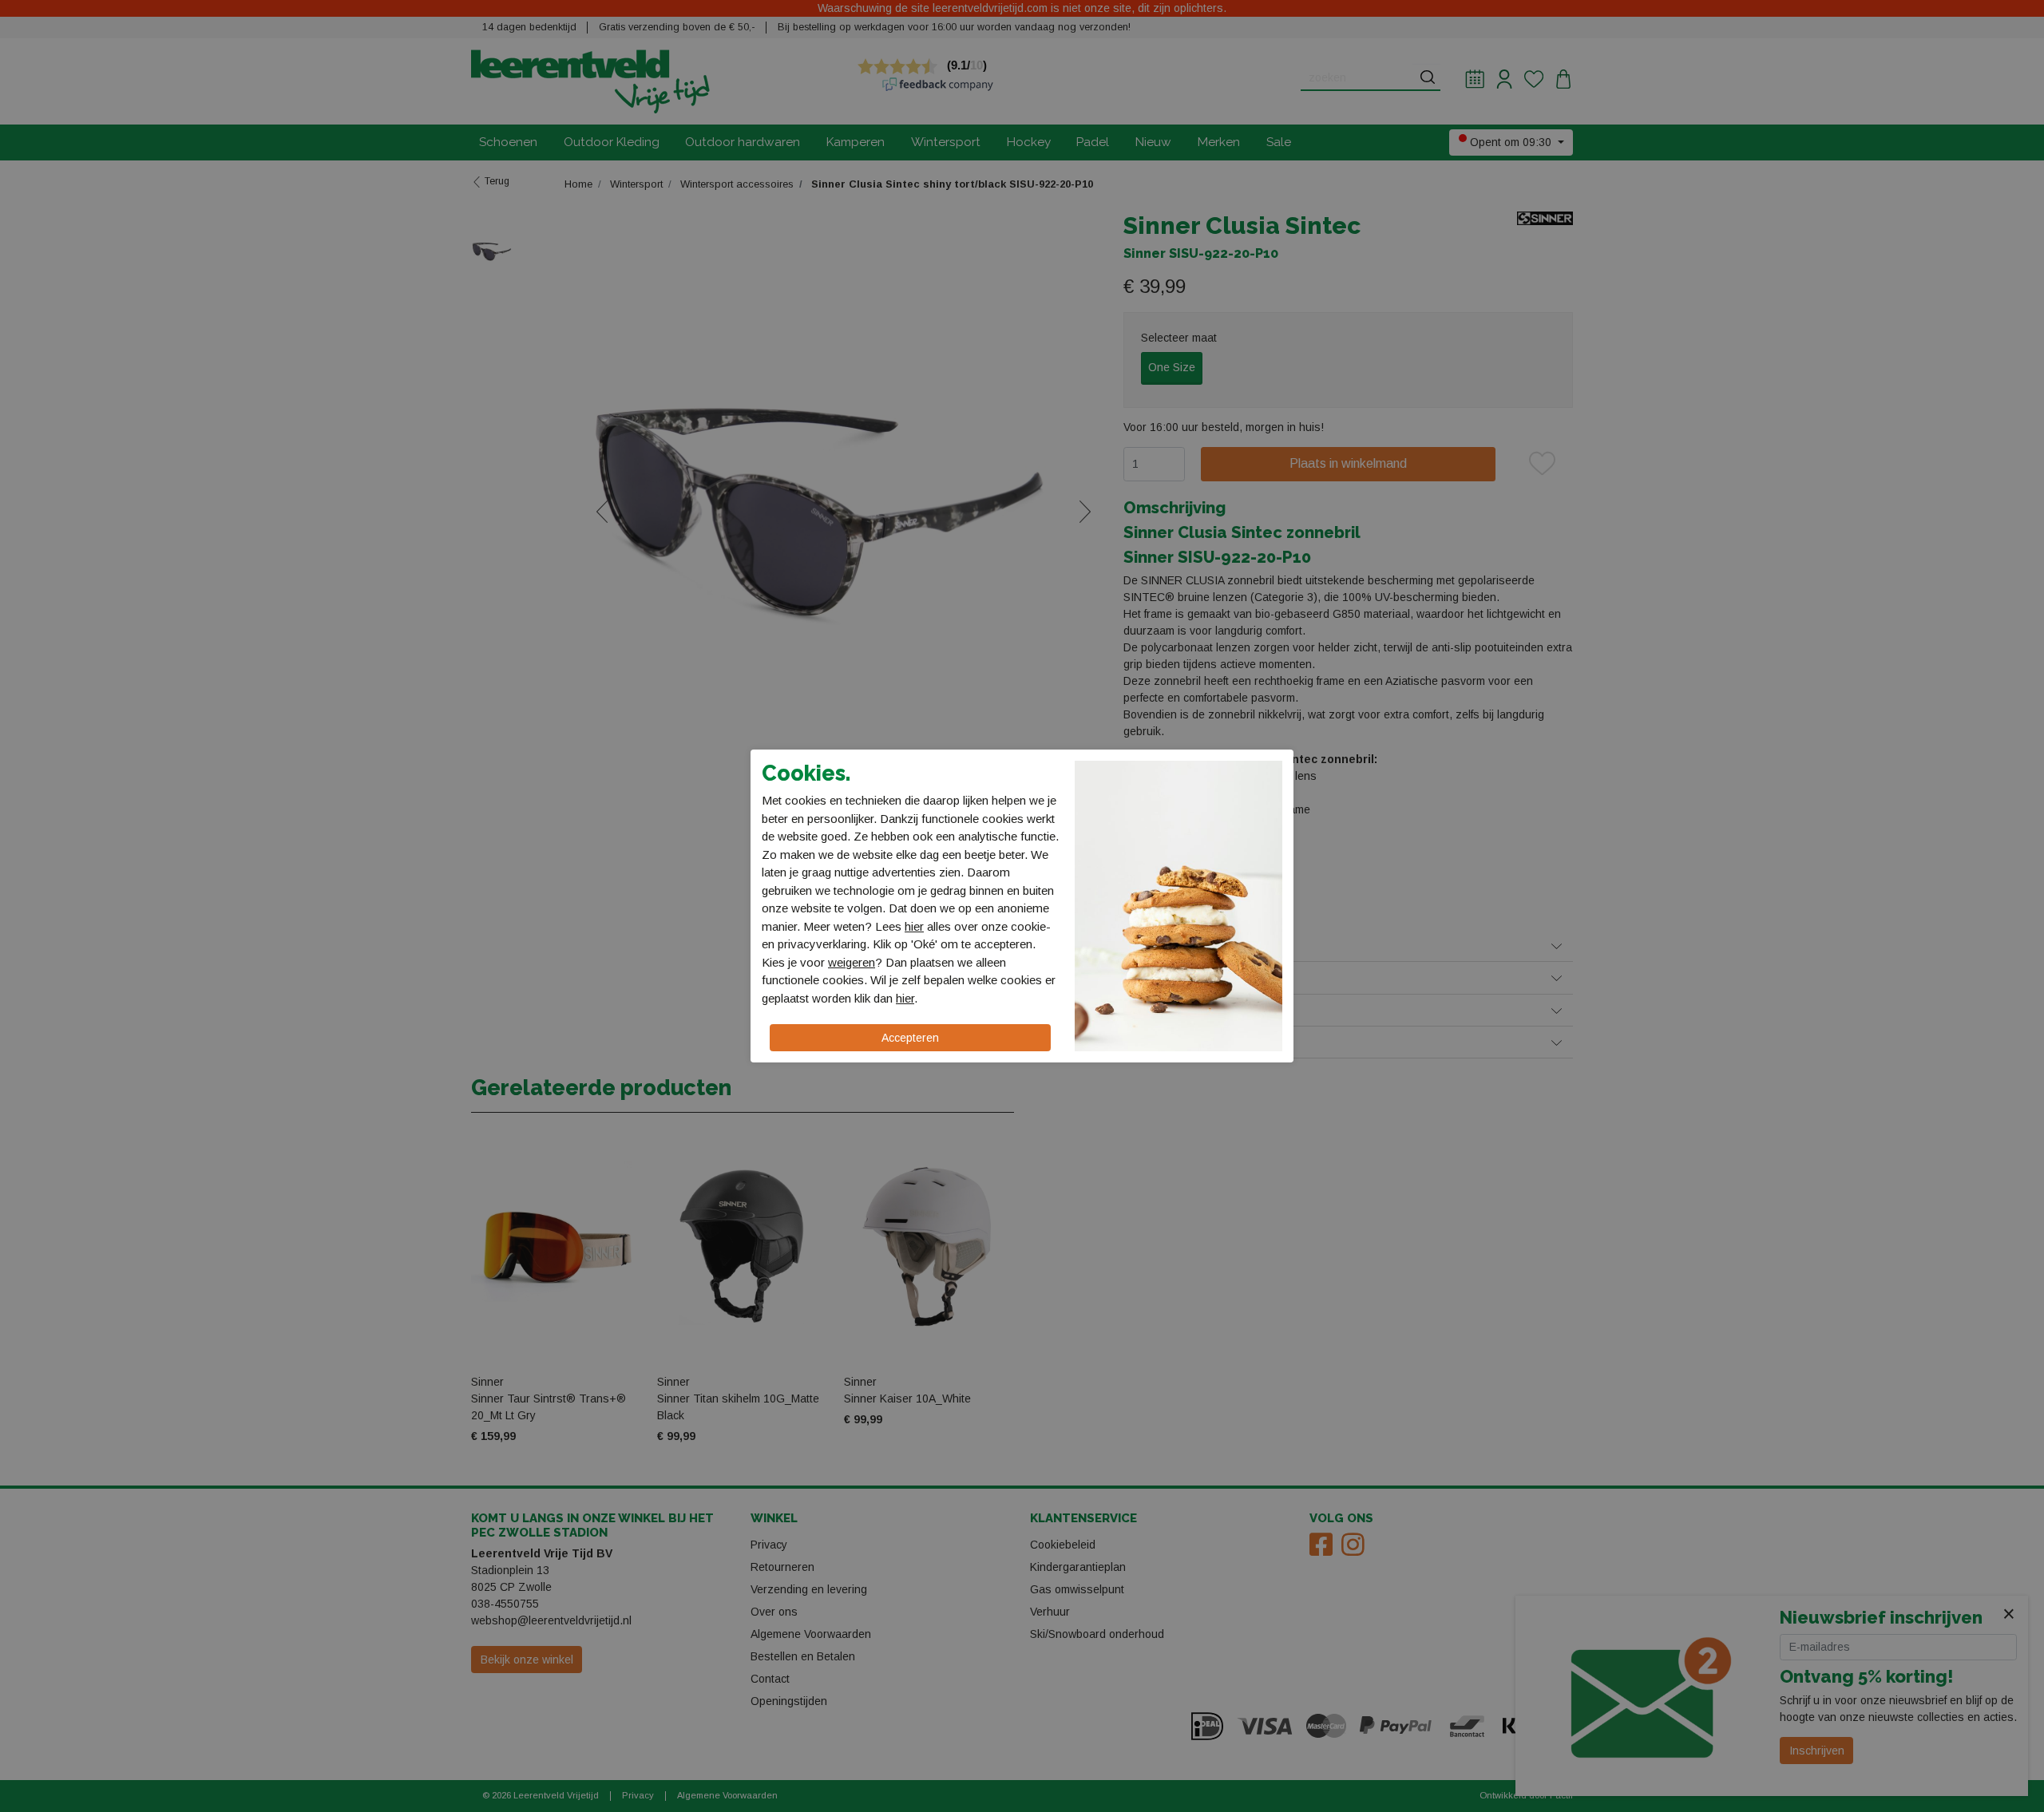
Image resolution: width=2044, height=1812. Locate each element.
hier (914, 926)
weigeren (852, 962)
